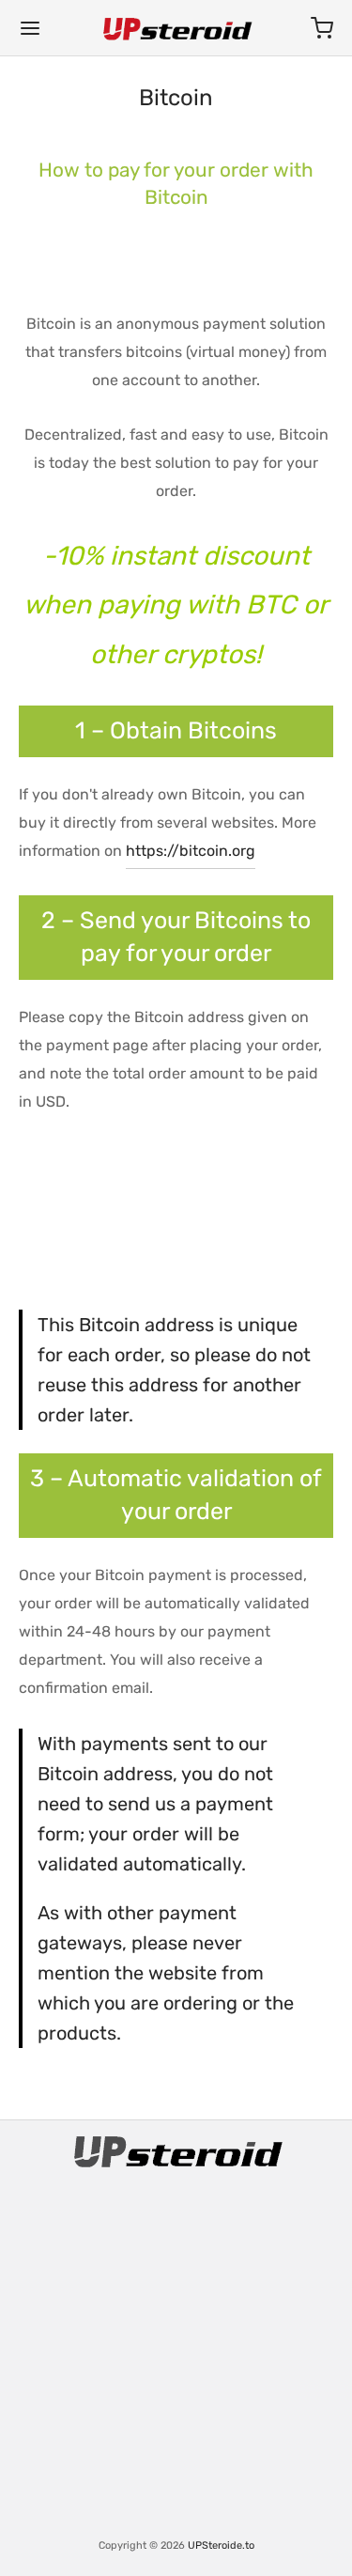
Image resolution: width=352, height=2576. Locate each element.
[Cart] (322, 28)
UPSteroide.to (221, 2545)
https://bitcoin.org (191, 851)
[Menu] (30, 28)
